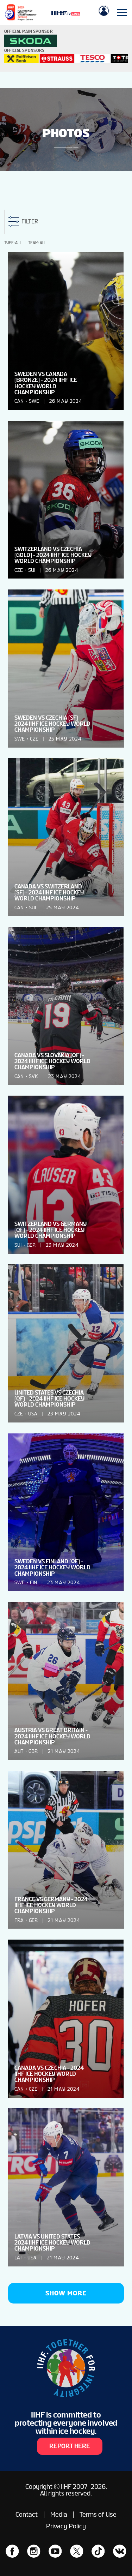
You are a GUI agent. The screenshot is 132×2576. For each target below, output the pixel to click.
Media (59, 2514)
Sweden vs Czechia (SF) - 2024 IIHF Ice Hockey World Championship (52, 724)
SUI (32, 570)
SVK (33, 1076)
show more (66, 2293)
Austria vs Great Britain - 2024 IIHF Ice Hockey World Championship (52, 1736)
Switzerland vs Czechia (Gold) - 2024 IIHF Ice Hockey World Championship (53, 555)
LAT (18, 2258)
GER (31, 1245)
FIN (33, 1583)
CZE (19, 570)
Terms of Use (98, 2514)
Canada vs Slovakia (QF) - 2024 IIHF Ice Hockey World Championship (52, 1061)
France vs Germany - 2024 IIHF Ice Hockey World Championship (51, 1905)
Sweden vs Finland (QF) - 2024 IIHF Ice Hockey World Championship (52, 1567)
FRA (19, 1920)
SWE (34, 401)
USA (33, 1414)
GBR (33, 1751)
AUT (19, 1751)
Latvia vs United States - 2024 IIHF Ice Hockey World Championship (52, 2243)
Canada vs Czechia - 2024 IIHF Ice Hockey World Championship (49, 2074)
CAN (19, 401)
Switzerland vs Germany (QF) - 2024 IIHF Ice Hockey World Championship (51, 1230)
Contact (27, 2514)
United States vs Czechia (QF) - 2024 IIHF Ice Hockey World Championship (49, 1399)
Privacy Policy (66, 2526)
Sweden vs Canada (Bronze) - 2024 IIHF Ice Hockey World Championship (46, 383)
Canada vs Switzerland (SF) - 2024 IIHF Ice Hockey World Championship (49, 892)
